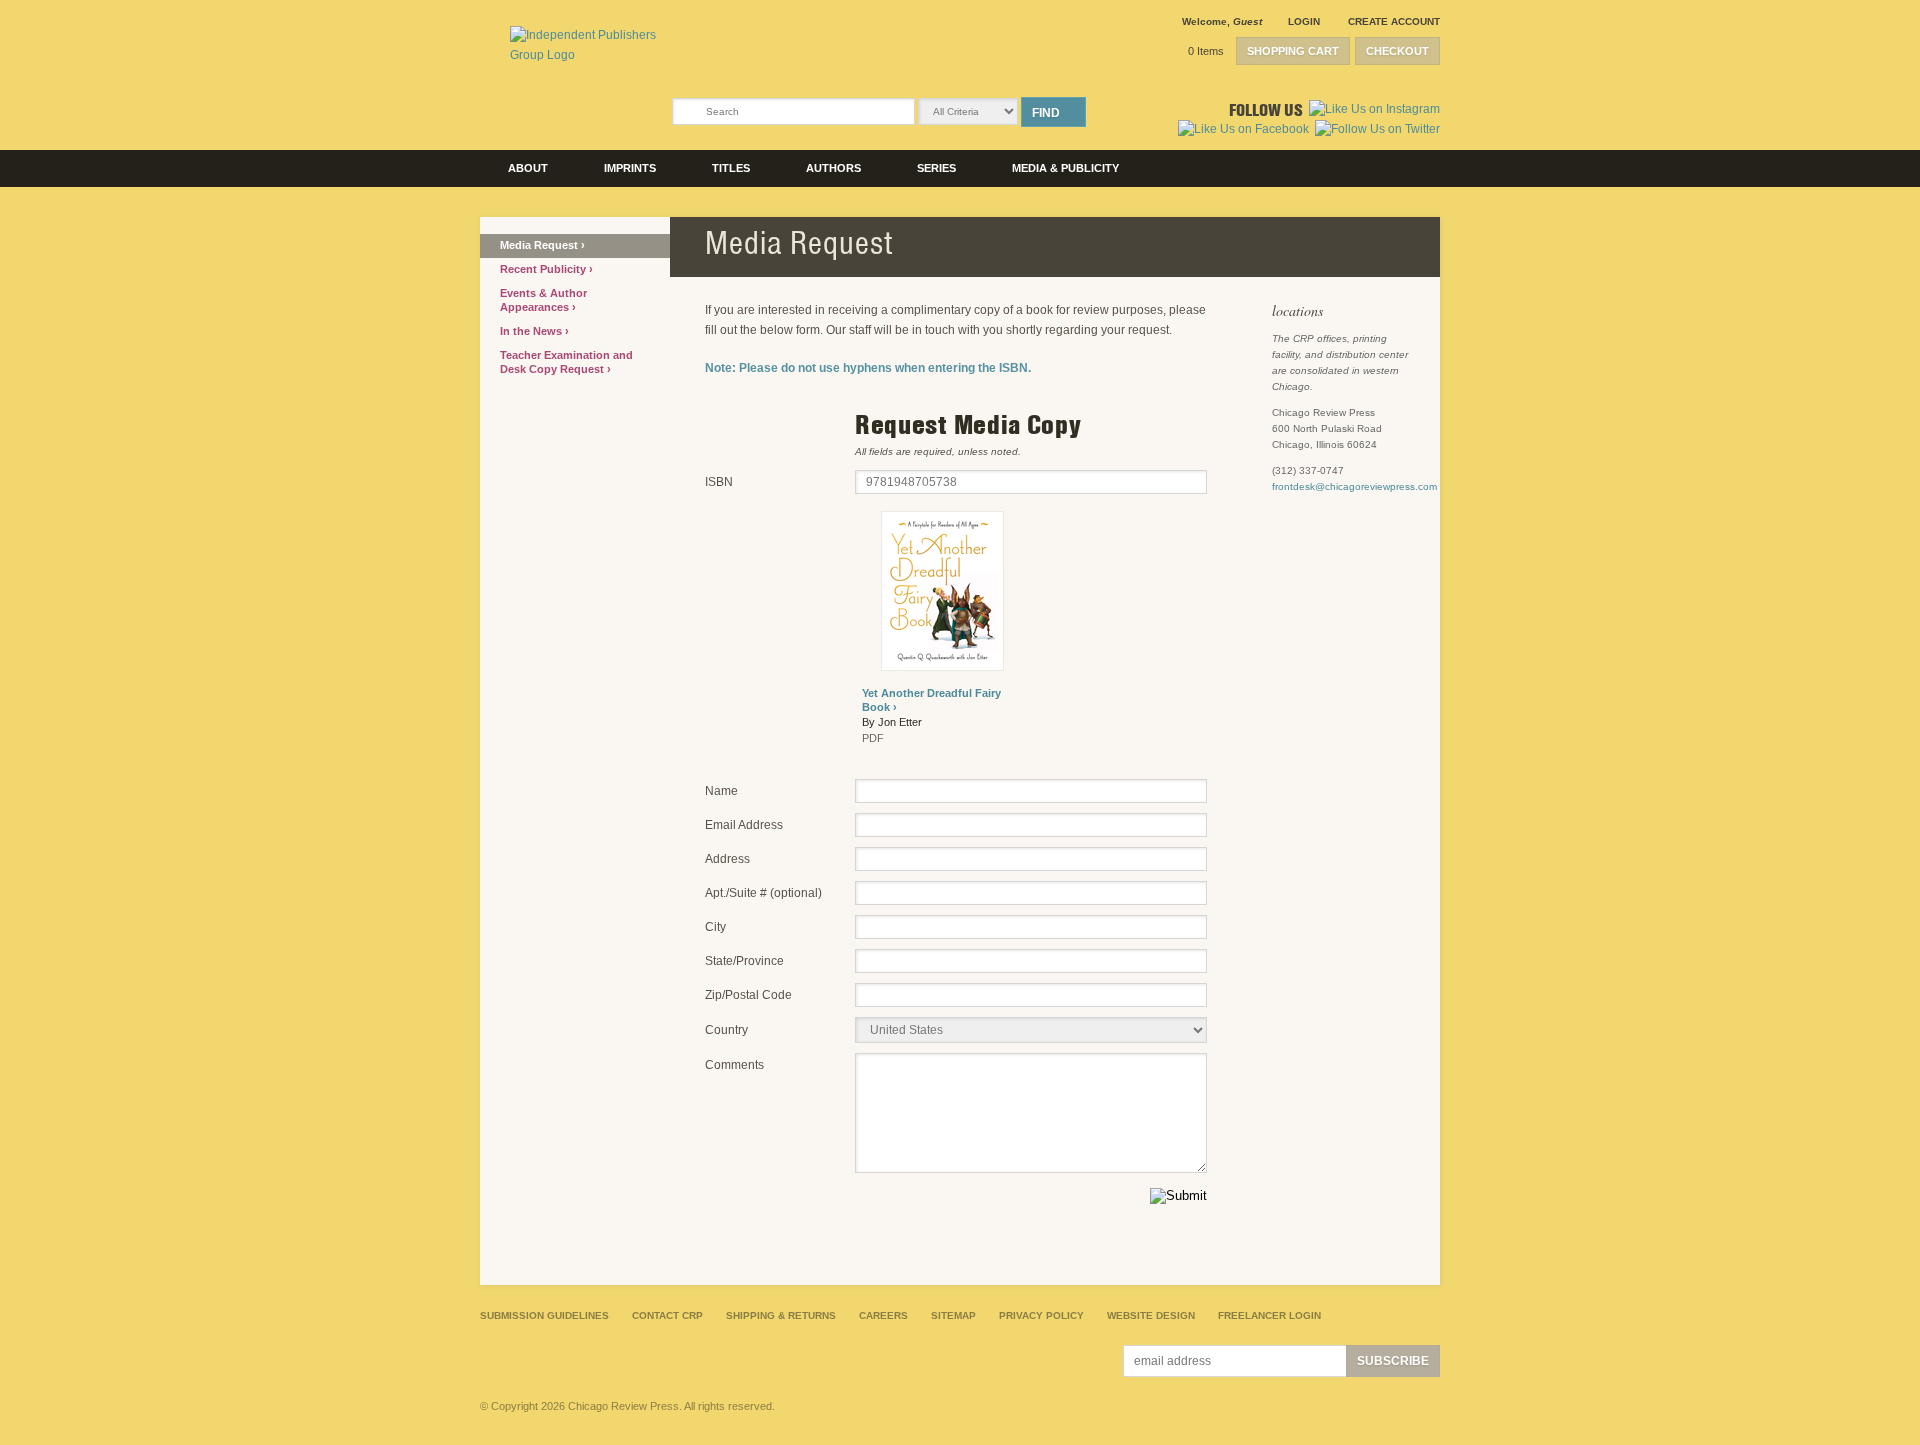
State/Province (744, 961)
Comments (734, 1065)
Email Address (744, 825)
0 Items (1206, 51)
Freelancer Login (1269, 1315)
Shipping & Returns (781, 1315)
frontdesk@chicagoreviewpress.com (1354, 486)
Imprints (630, 168)
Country (726, 1030)
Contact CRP (667, 1315)
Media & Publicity (1065, 168)
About (528, 168)
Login (1304, 21)
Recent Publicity (544, 269)
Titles (731, 168)
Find (1046, 113)
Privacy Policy (1041, 1315)
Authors (833, 168)
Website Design (1151, 1315)
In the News (532, 331)
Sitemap (953, 1315)
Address (727, 859)
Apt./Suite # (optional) (763, 893)
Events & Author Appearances (543, 300)
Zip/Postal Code (748, 995)
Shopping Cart (1293, 51)
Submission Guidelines (544, 1315)
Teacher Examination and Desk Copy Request (566, 362)
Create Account (1394, 21)
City (715, 927)
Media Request (540, 245)
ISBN (719, 482)
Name (721, 791)
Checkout (1397, 51)
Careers (883, 1315)
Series (936, 168)
